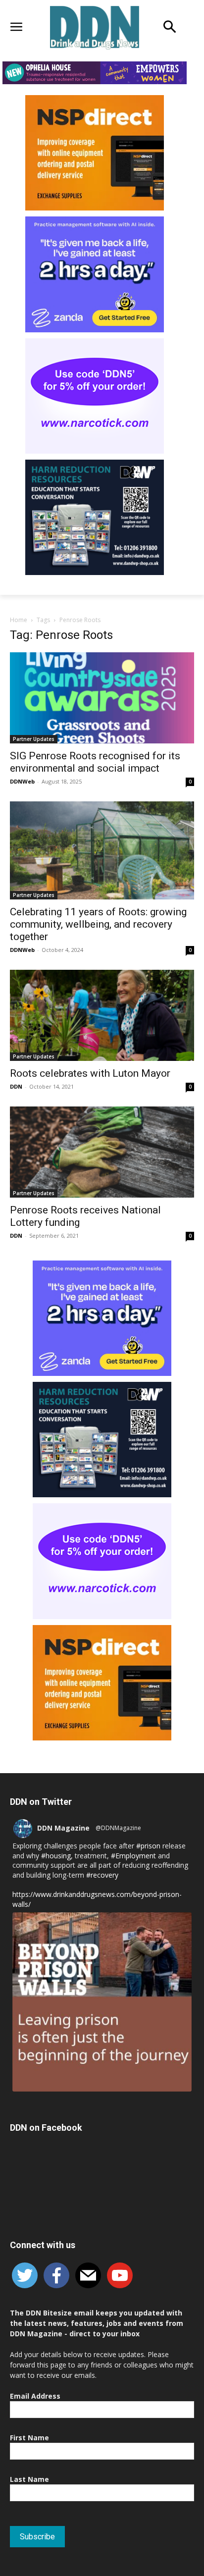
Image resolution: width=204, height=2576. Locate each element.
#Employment (133, 1856)
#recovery (102, 1875)
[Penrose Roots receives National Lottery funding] (102, 1152)
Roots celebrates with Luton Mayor (90, 1073)
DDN (16, 1086)
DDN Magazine (63, 1828)
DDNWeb (22, 781)
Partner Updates (34, 739)
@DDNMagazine (118, 1828)
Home (19, 620)
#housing (56, 1856)
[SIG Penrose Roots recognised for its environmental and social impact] (102, 698)
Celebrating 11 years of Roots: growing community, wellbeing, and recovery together (98, 924)
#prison (148, 1846)
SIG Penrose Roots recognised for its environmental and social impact (95, 762)
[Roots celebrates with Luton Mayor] (102, 1015)
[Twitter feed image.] (102, 2002)
